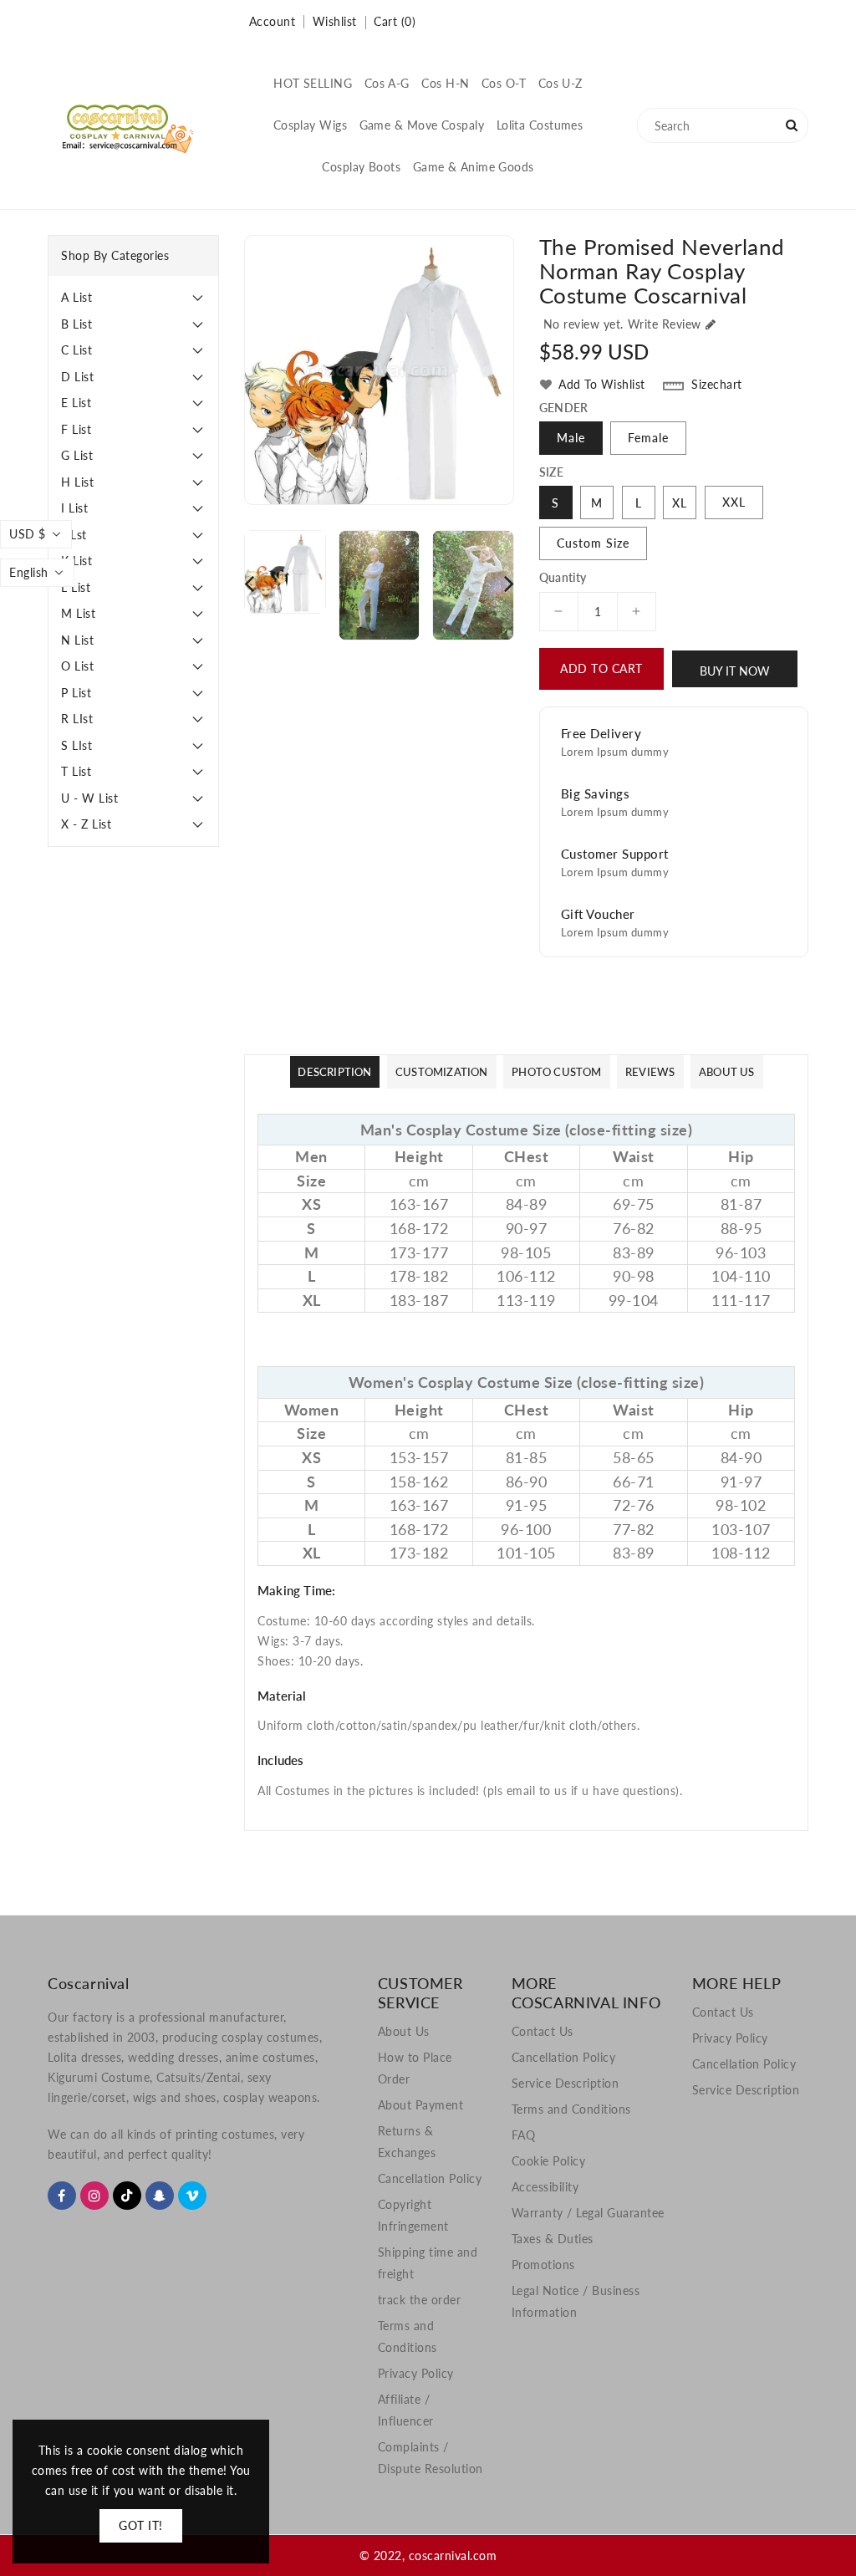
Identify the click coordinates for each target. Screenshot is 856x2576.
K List (76, 561)
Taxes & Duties (553, 2239)
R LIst (77, 719)
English (29, 572)
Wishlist (335, 21)
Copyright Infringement (413, 2215)
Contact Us (543, 2031)
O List (77, 666)
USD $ (28, 534)
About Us (404, 2031)
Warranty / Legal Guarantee (588, 2213)
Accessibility (545, 2187)
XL (680, 503)
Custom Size (593, 543)
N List (77, 640)
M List (78, 613)
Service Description (566, 2083)
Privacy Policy (416, 2373)
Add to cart (601, 668)
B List (76, 324)
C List (76, 350)
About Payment (421, 2105)
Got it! (141, 2525)
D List (77, 377)
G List (77, 455)
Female (648, 438)
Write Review (665, 324)
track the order (420, 2300)
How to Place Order (415, 2068)
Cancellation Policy (430, 2178)
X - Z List (86, 824)
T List (76, 771)
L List (76, 587)
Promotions (543, 2265)
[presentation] (249, 583)
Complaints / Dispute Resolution (431, 2458)
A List (76, 297)
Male (571, 438)
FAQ (524, 2135)
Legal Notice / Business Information (576, 2301)
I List (74, 508)
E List (76, 403)
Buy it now (735, 671)
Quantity (563, 578)
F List (76, 429)
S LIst (76, 745)
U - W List (89, 798)
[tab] (133, 298)
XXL (734, 502)
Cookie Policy (549, 2161)
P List (76, 693)
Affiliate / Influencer (406, 2410)
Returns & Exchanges (407, 2142)
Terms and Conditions (408, 2336)
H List (77, 482)
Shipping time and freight (428, 2263)
